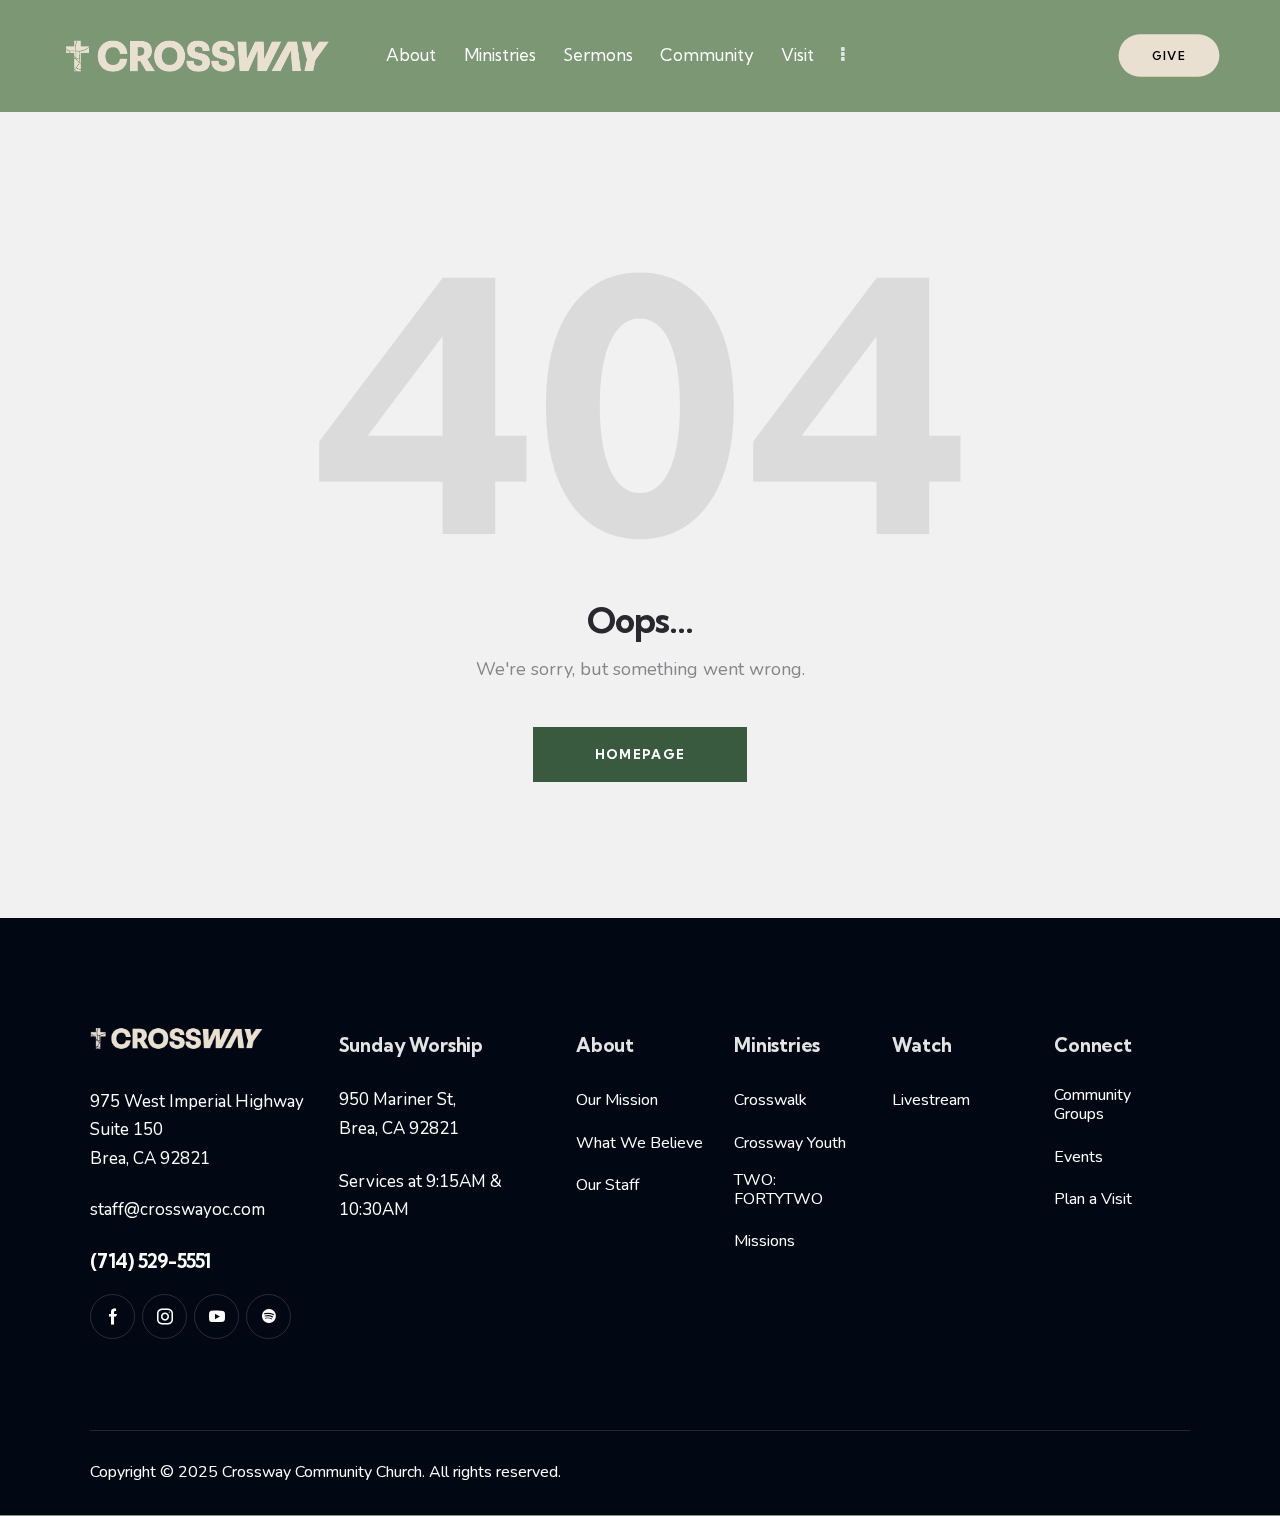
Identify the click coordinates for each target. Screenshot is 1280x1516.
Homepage (640, 754)
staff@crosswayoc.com (177, 1209)
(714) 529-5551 (150, 1261)
